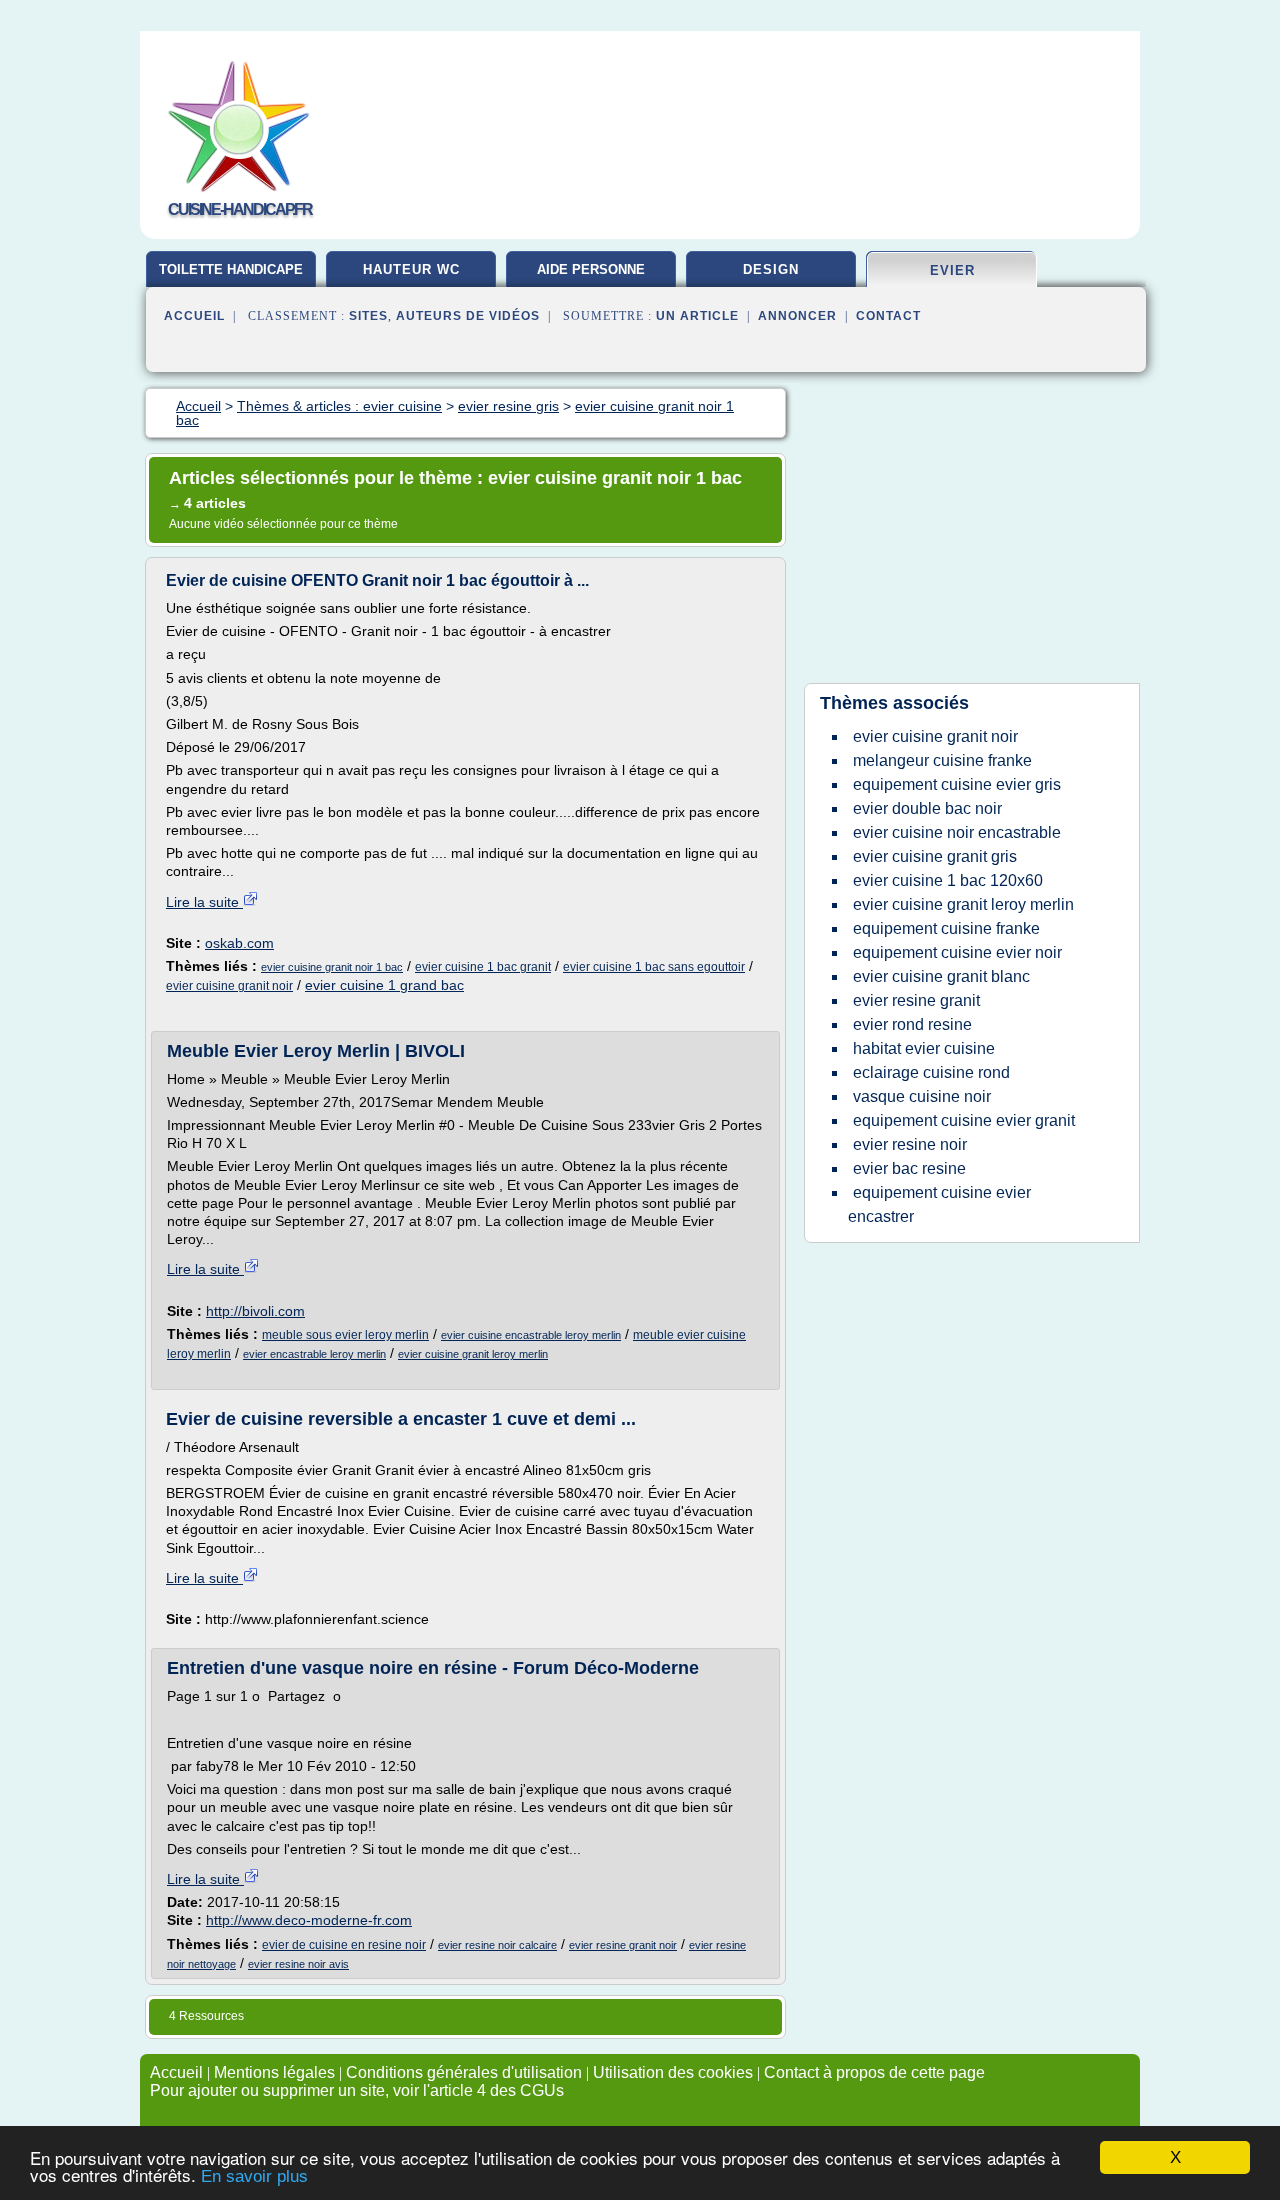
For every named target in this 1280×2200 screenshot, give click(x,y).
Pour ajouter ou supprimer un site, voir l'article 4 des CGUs (357, 2090)
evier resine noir (910, 1144)
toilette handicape (231, 269)
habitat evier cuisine (924, 1048)
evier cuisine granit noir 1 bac (332, 967)
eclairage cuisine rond (931, 1072)
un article (697, 316)
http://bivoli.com (255, 1311)
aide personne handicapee (591, 277)
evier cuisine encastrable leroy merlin (531, 1335)
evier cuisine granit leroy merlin (473, 1354)
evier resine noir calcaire (497, 1945)
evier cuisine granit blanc (941, 976)
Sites (368, 316)
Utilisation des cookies (673, 2072)
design (771, 269)
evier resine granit (916, 1000)
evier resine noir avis (298, 1964)
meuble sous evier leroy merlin (345, 1335)
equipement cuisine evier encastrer (939, 1204)
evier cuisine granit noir (229, 986)
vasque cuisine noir (922, 1096)
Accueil (194, 316)
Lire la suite (204, 902)
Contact (888, 316)
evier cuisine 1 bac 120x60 (948, 880)
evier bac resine (909, 1168)
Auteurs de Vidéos (468, 316)
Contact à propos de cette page (874, 2072)
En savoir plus (254, 2176)
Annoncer (797, 316)
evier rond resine (912, 1024)
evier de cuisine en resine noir (344, 1945)
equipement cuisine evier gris (957, 784)
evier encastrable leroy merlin (314, 1354)
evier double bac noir (927, 808)
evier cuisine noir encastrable (957, 832)
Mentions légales (274, 2072)
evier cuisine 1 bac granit (483, 967)
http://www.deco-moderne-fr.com (309, 1920)
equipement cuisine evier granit (964, 1120)
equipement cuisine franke (946, 928)
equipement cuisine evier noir (957, 952)
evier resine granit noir (623, 1945)
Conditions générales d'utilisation (464, 2072)
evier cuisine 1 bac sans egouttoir (654, 967)
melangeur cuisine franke (942, 760)
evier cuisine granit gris (935, 856)
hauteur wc (411, 269)
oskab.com (239, 943)
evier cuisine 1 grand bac (384, 985)
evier (952, 270)
